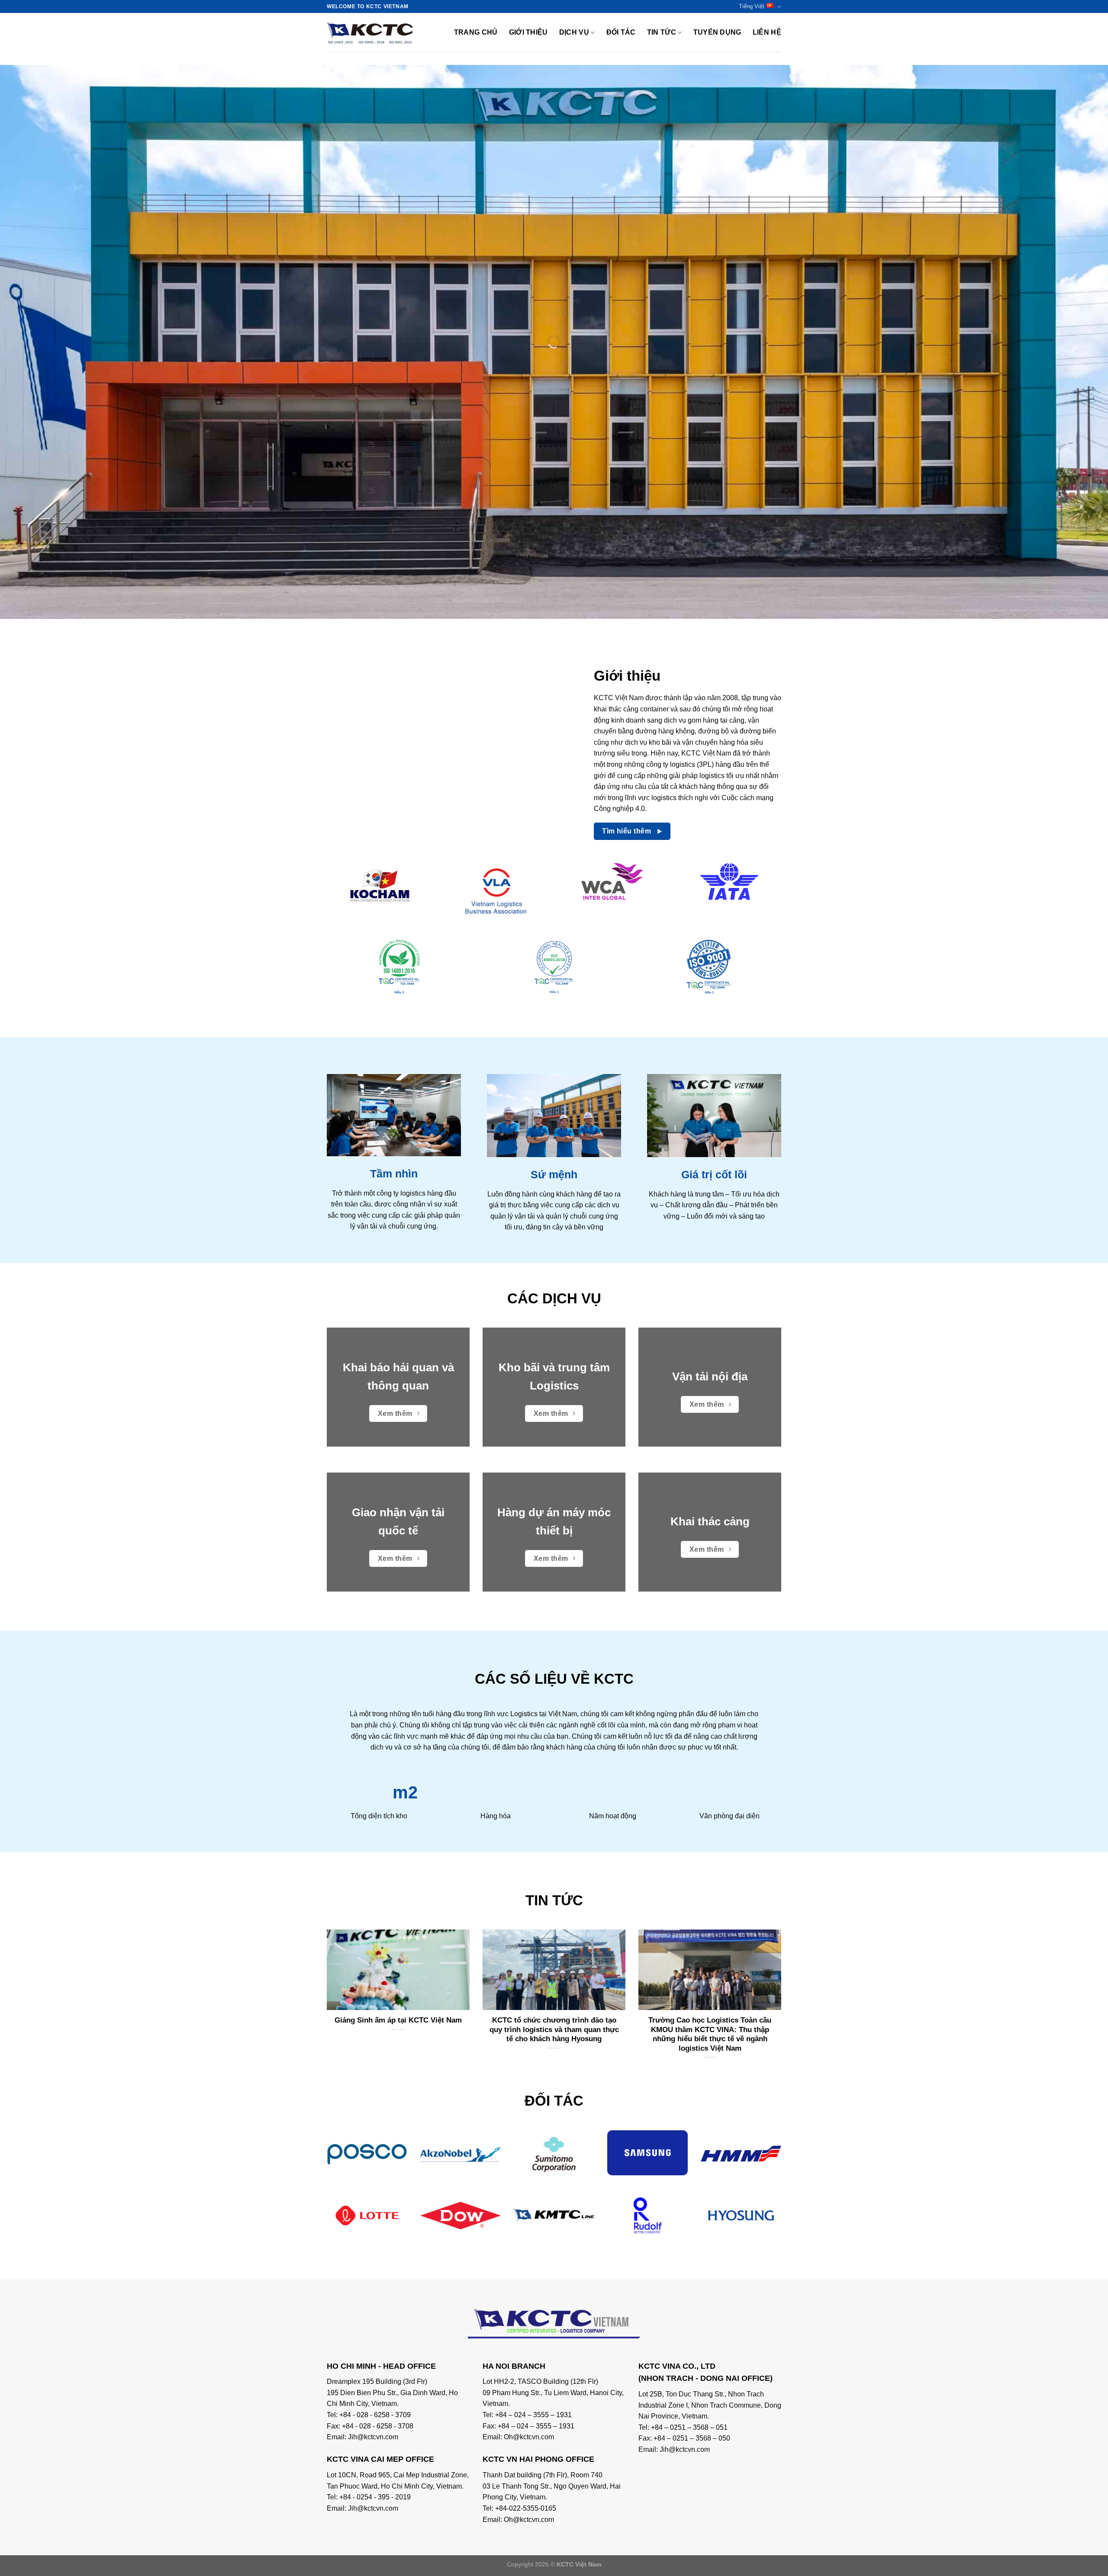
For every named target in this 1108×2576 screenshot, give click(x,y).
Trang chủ (476, 32)
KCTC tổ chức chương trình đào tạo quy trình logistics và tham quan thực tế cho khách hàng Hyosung (554, 2029)
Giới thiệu (528, 32)
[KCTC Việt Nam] (370, 32)
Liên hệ (767, 32)
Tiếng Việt (752, 6)
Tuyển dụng (717, 32)
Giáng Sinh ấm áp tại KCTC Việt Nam (398, 2020)
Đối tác (621, 32)
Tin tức (662, 32)
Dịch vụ (574, 32)
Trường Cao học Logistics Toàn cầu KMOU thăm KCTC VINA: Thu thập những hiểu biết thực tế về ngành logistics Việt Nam (710, 2034)
